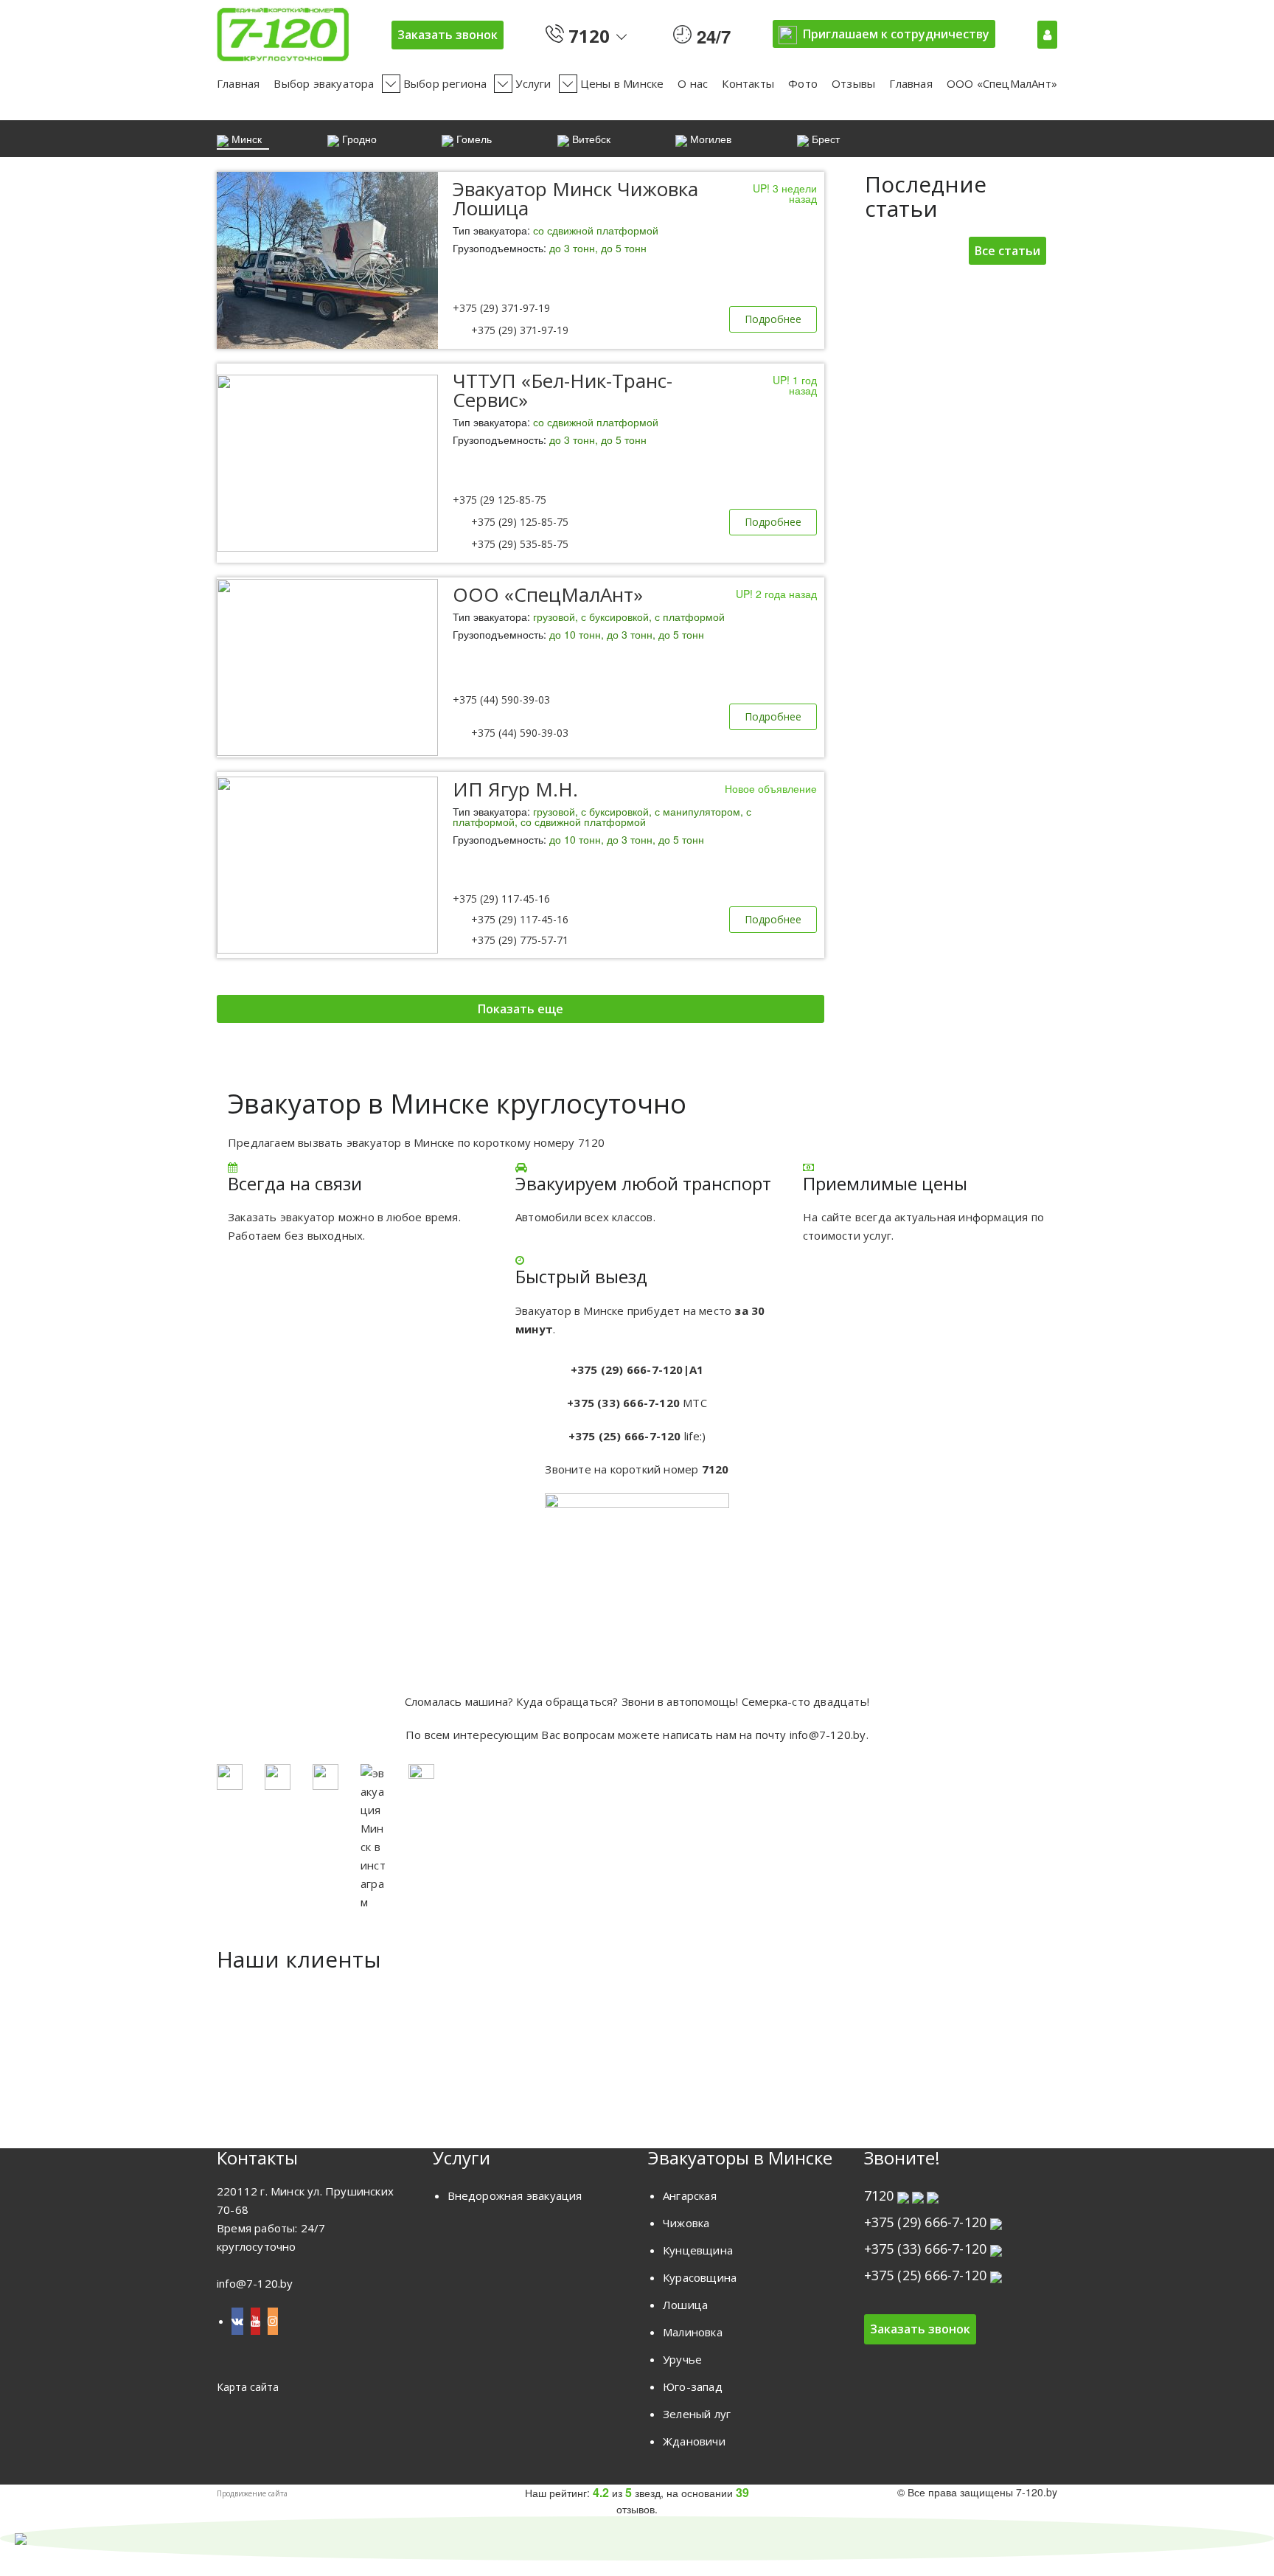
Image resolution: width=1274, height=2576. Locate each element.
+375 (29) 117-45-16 (501, 899)
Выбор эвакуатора (324, 83)
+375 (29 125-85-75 (499, 500)
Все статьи (1007, 251)
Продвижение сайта (252, 2493)
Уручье (682, 2359)
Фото (803, 83)
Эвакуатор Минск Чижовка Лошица (575, 198)
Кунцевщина (698, 2250)
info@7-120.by (828, 1735)
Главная (238, 83)
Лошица (685, 2305)
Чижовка (686, 2223)
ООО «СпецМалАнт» (1002, 83)
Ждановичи (694, 2441)
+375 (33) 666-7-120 (926, 2249)
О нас (693, 83)
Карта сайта (248, 2387)
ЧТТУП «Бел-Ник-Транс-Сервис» (563, 390)
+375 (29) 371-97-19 (501, 308)
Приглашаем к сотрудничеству (896, 34)
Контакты (748, 83)
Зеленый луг (697, 2414)
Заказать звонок (448, 35)
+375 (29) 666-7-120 (926, 2222)
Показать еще (521, 1009)
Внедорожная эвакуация (515, 2195)
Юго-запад (693, 2386)
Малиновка (693, 2332)
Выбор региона (445, 83)
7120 (587, 33)
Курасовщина (700, 2277)
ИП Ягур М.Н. (515, 789)
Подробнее (773, 319)
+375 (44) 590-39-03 (501, 699)
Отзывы (853, 83)
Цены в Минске (622, 83)
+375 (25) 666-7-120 (926, 2275)
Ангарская (690, 2195)
